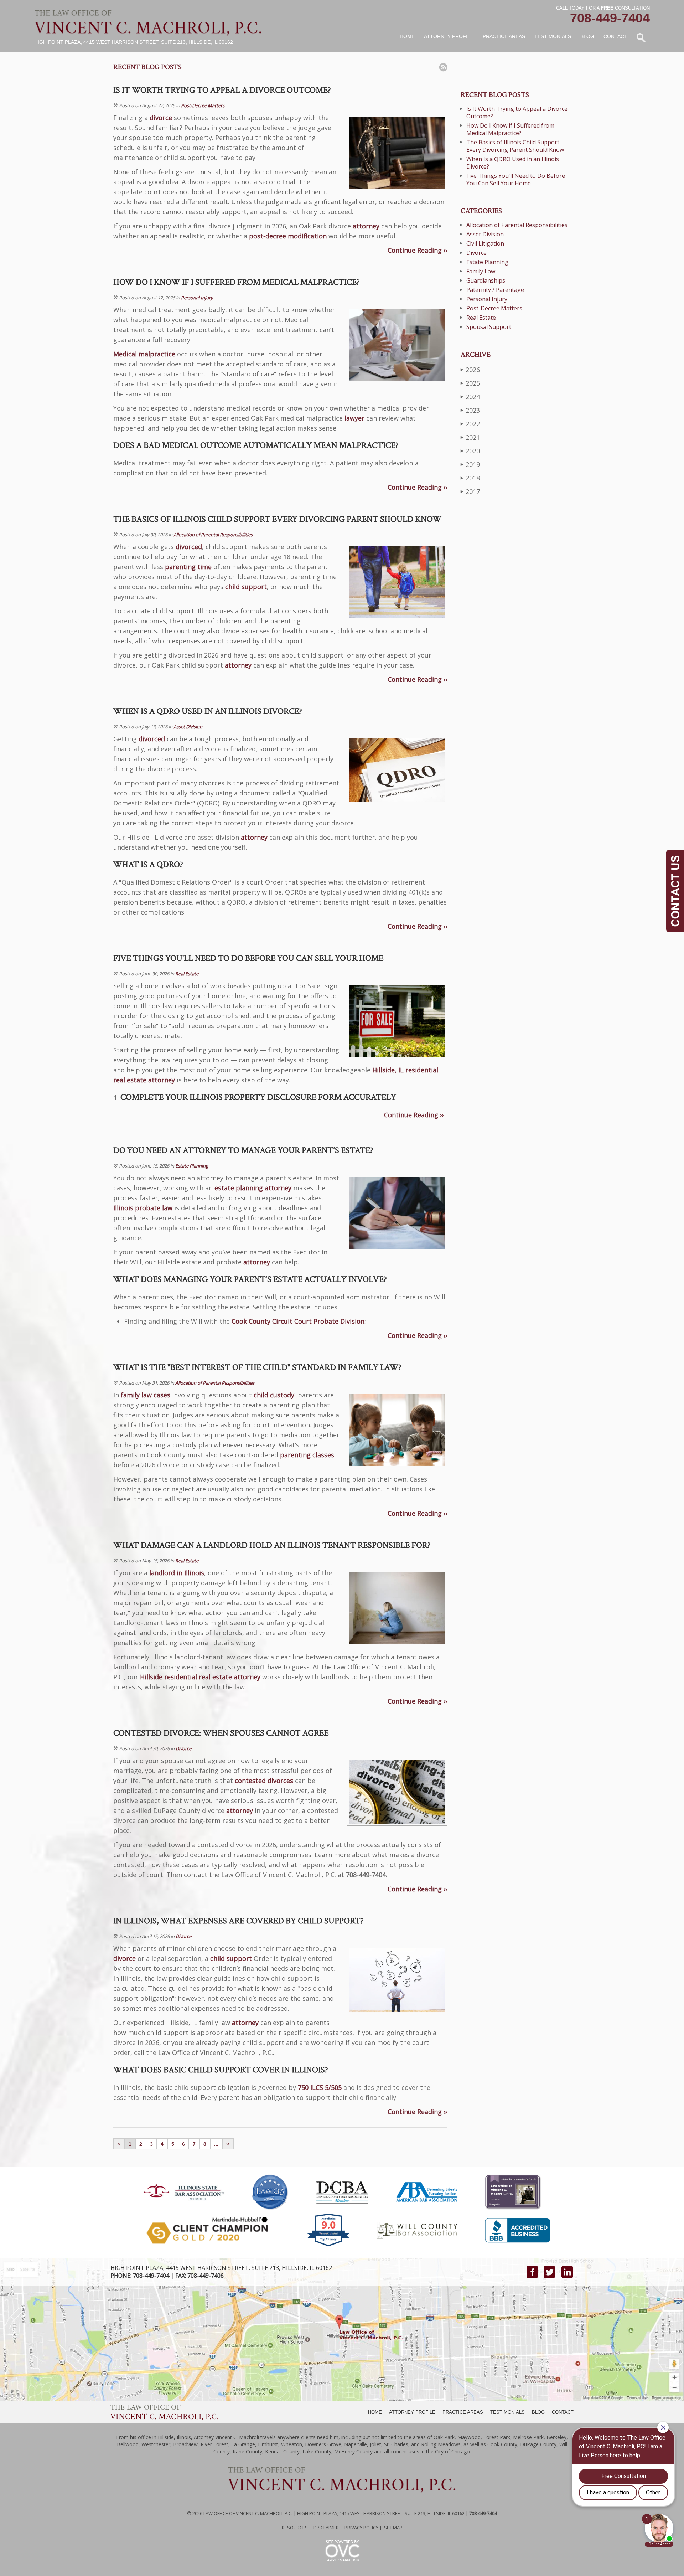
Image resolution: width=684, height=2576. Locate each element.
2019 (470, 464)
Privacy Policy (361, 2528)
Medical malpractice (144, 354)
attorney (366, 226)
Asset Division (188, 727)
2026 (470, 370)
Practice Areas (504, 36)
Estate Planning (192, 1166)
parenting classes (307, 1455)
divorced (189, 547)
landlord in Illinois (177, 1573)
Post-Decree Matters (203, 105)
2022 (470, 424)
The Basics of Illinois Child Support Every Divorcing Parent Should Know (515, 146)
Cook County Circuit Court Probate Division (298, 1321)
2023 (470, 410)
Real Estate (187, 974)
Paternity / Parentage (495, 290)
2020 (470, 451)
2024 (470, 397)
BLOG (538, 2412)
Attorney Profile (449, 36)
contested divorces (264, 1781)
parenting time (188, 567)
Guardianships (486, 280)
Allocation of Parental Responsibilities (213, 535)
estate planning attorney (253, 1188)
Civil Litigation (485, 243)
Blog (587, 36)
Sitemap (393, 2528)
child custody (274, 1395)
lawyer (354, 418)
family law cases (146, 1395)
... (216, 2144)
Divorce (183, 1748)
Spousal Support (489, 327)
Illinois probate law (143, 1208)
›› (228, 2144)
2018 (470, 478)
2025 (470, 383)
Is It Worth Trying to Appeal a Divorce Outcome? (517, 112)
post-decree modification (288, 236)
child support (246, 587)
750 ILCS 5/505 (320, 2087)
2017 (470, 491)
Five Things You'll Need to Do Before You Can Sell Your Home (516, 179)
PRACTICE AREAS (463, 2412)
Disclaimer (326, 2528)
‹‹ (119, 2144)
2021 (470, 437)
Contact (615, 36)
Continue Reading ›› (417, 250)
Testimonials (553, 36)
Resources (295, 2528)
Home (407, 36)
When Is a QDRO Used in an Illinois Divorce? (513, 163)
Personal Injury (197, 298)
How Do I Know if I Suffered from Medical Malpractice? (510, 129)
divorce (161, 118)
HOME (375, 2412)
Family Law (481, 271)
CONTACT (563, 2412)
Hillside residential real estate (186, 1677)
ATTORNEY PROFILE (412, 2412)
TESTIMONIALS (507, 2412)
